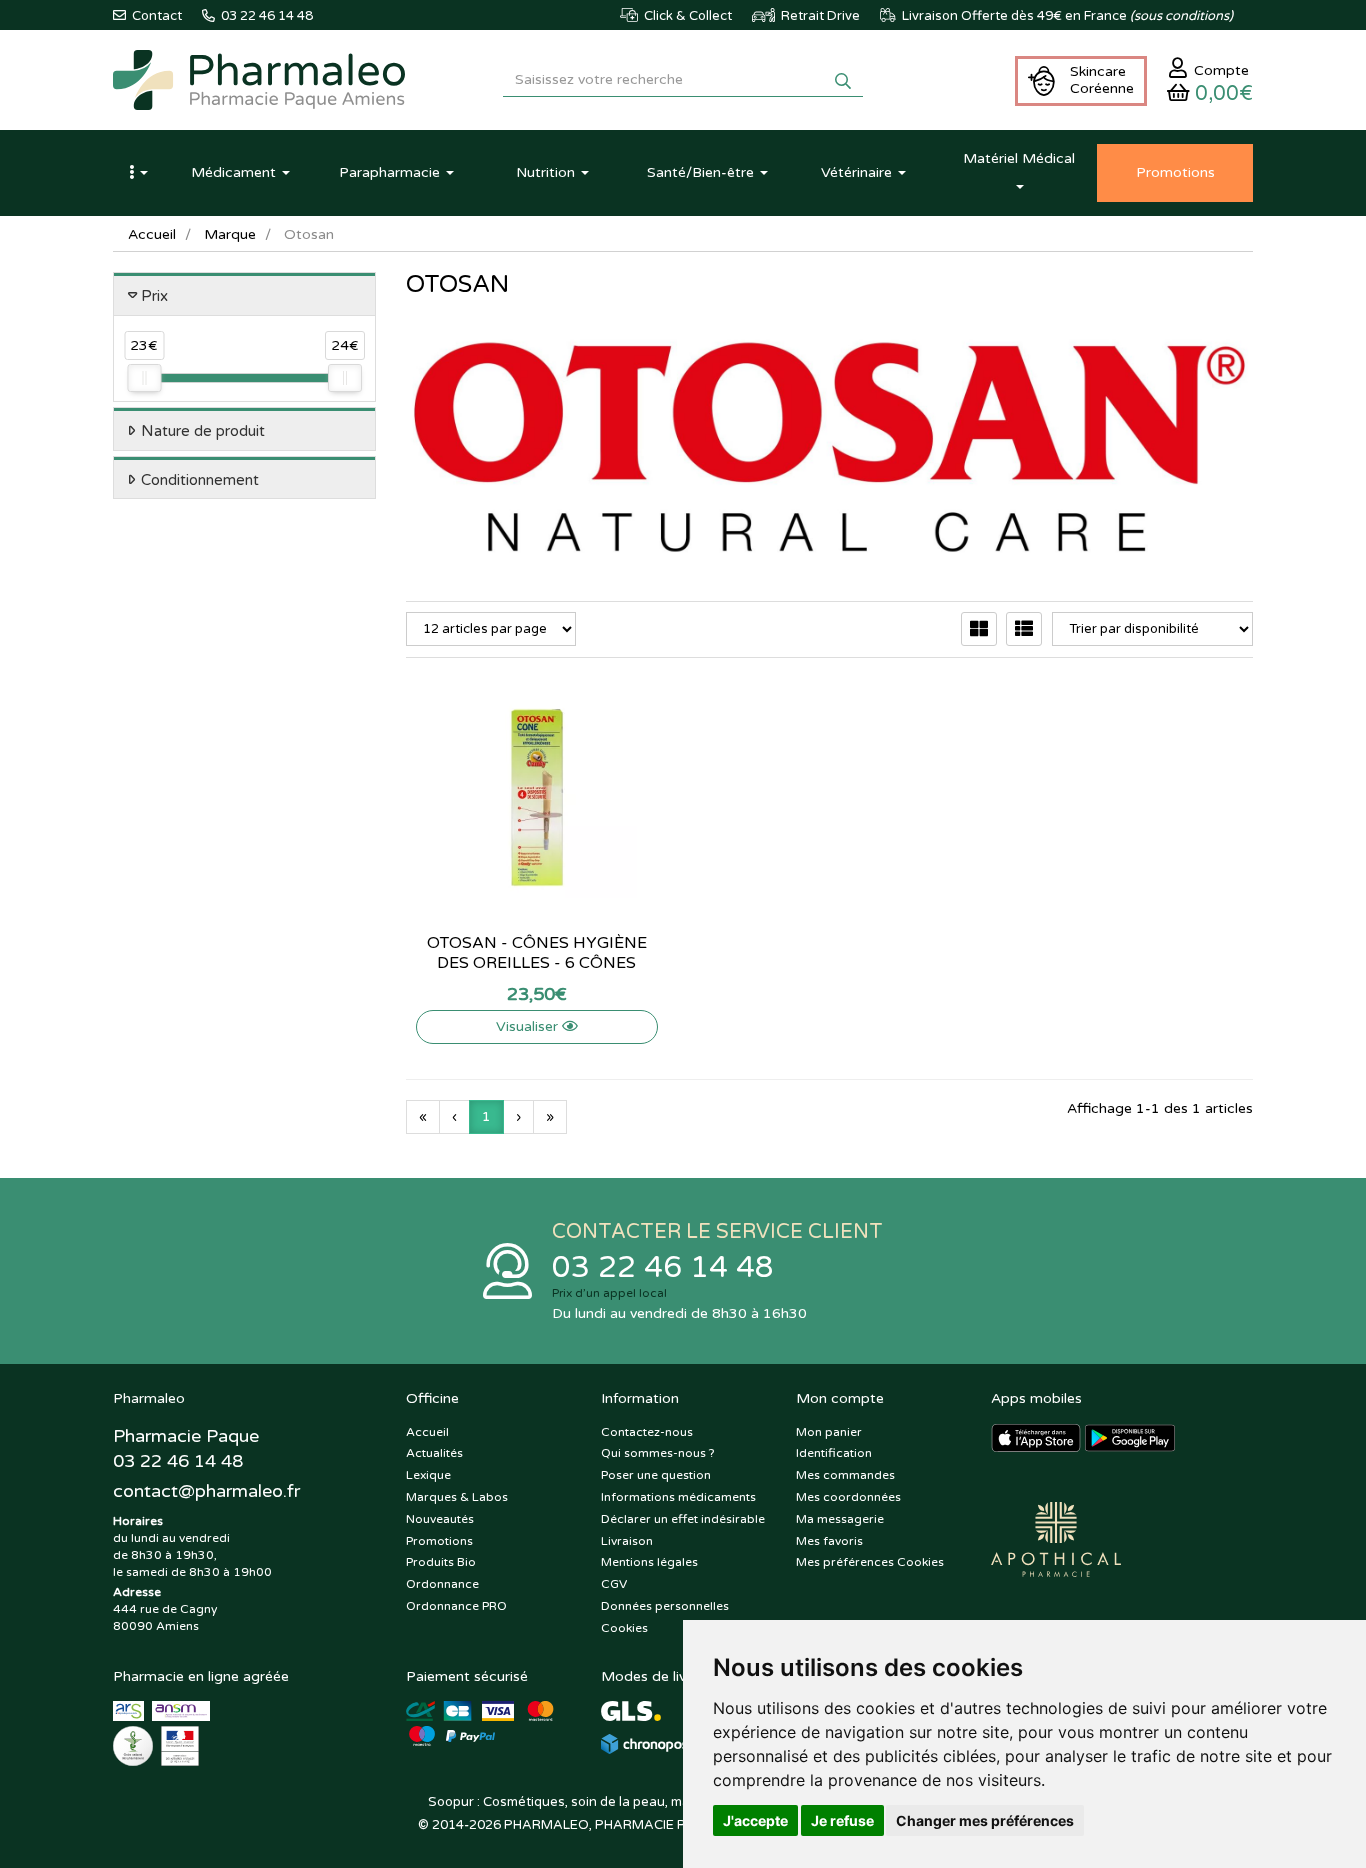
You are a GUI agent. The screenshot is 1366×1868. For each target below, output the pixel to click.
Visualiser (529, 1026)
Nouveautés (440, 1519)
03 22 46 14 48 (663, 1267)
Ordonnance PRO (456, 1606)
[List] (1024, 629)
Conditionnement (200, 480)
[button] (138, 173)
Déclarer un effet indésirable (683, 1519)
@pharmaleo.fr (206, 1491)
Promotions (439, 1541)
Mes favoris (829, 1541)
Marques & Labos (457, 1497)
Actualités (434, 1453)
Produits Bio (441, 1562)
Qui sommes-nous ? (658, 1453)
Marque (230, 234)
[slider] (144, 378)
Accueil (152, 234)
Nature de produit (203, 431)
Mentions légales (649, 1562)
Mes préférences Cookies (870, 1562)
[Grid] (979, 629)
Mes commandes (845, 1475)
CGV (614, 1584)
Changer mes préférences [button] (985, 1820)
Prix (154, 296)
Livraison (627, 1541)
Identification (834, 1453)
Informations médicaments (678, 1497)
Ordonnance (442, 1584)
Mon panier (829, 1432)
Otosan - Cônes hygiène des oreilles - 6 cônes (537, 953)
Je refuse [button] (842, 1820)
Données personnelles (665, 1606)
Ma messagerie (840, 1519)
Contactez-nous (647, 1432)
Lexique (428, 1475)
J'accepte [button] (755, 1820)
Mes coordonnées (848, 1497)
